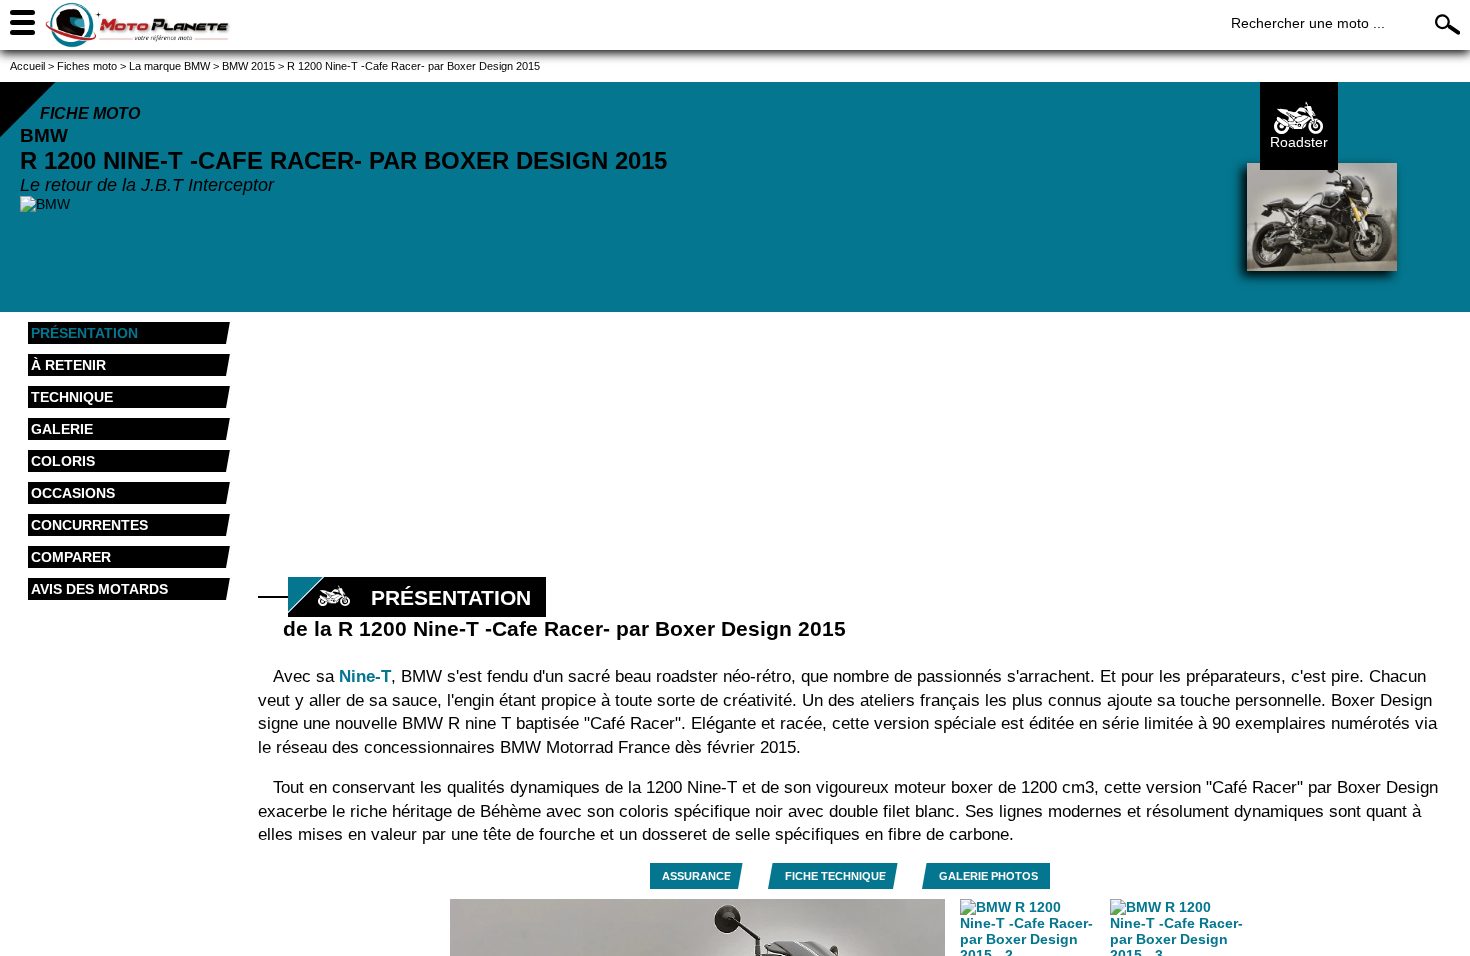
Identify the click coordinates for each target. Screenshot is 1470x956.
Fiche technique (835, 876)
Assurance (696, 876)
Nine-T (365, 676)
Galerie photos (988, 876)
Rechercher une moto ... (1308, 23)
